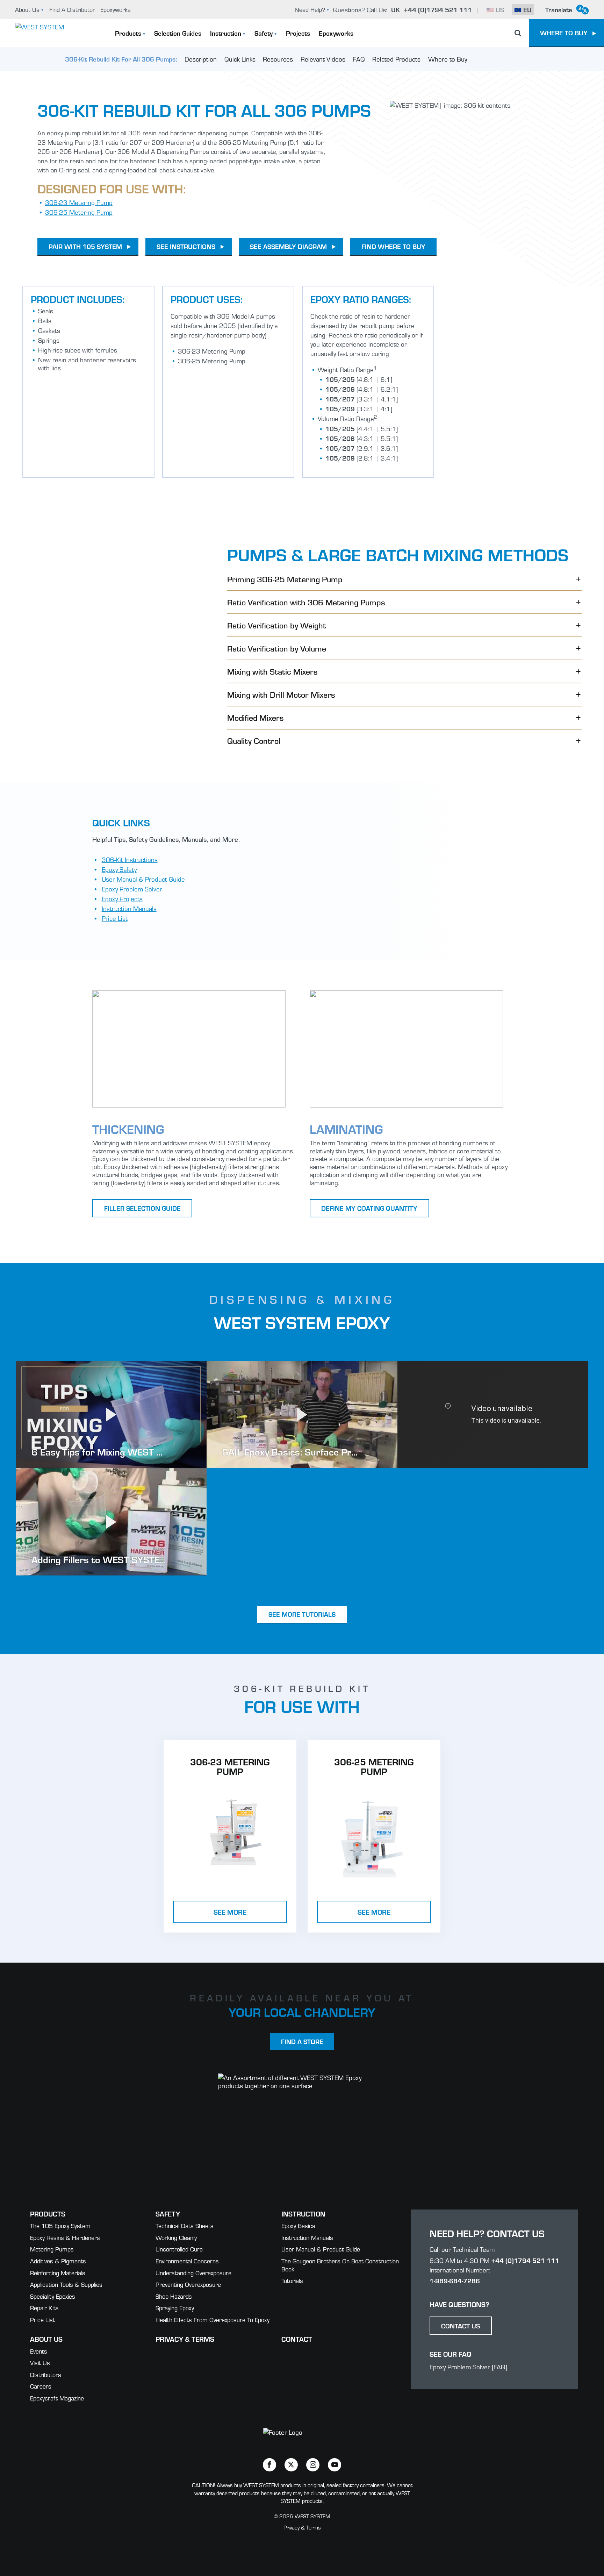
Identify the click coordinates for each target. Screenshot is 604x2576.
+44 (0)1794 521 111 (525, 2260)
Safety (264, 33)
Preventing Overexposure (188, 2284)
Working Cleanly (176, 2237)
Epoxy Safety (119, 869)
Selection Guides (178, 33)
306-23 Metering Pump (79, 202)
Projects (298, 33)
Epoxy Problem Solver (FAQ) (468, 2367)
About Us (27, 9)
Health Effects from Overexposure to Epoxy (213, 2319)
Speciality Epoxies (53, 2296)
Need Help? (310, 9)
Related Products (396, 59)
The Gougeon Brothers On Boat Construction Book (340, 2265)
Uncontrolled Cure (179, 2249)
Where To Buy (564, 33)
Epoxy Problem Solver (132, 889)
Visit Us (40, 2362)
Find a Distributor (72, 9)
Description (201, 59)
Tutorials (292, 2280)
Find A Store (302, 2041)
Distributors (46, 2374)
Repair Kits (44, 2308)
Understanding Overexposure (193, 2273)
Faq (359, 59)
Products (128, 33)
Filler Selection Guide (142, 1208)
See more (230, 1912)
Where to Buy (448, 59)
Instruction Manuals (129, 908)
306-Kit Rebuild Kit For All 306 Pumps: (121, 59)
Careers (41, 2386)
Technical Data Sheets (185, 2225)
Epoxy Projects (122, 898)
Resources (278, 59)
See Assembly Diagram (288, 246)
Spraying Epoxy (175, 2308)
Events (39, 2351)
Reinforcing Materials (58, 2273)
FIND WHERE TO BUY (393, 246)
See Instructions (186, 246)
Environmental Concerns (187, 2261)
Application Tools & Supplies (66, 2284)
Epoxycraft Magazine (57, 2398)
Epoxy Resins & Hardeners (65, 2237)
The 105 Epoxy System (60, 2225)
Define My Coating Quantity (369, 1208)
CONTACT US (461, 2326)
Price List (115, 918)
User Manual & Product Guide (143, 879)
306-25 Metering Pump (79, 212)
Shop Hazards (174, 2296)
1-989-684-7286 (455, 2280)
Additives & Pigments (58, 2261)
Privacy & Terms (185, 2339)
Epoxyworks (116, 9)
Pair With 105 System (85, 246)
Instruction (226, 33)
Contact (297, 2339)
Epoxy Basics (298, 2225)
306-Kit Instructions (130, 859)
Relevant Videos (323, 59)
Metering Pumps (52, 2249)
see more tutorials (302, 1614)
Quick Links (240, 59)
